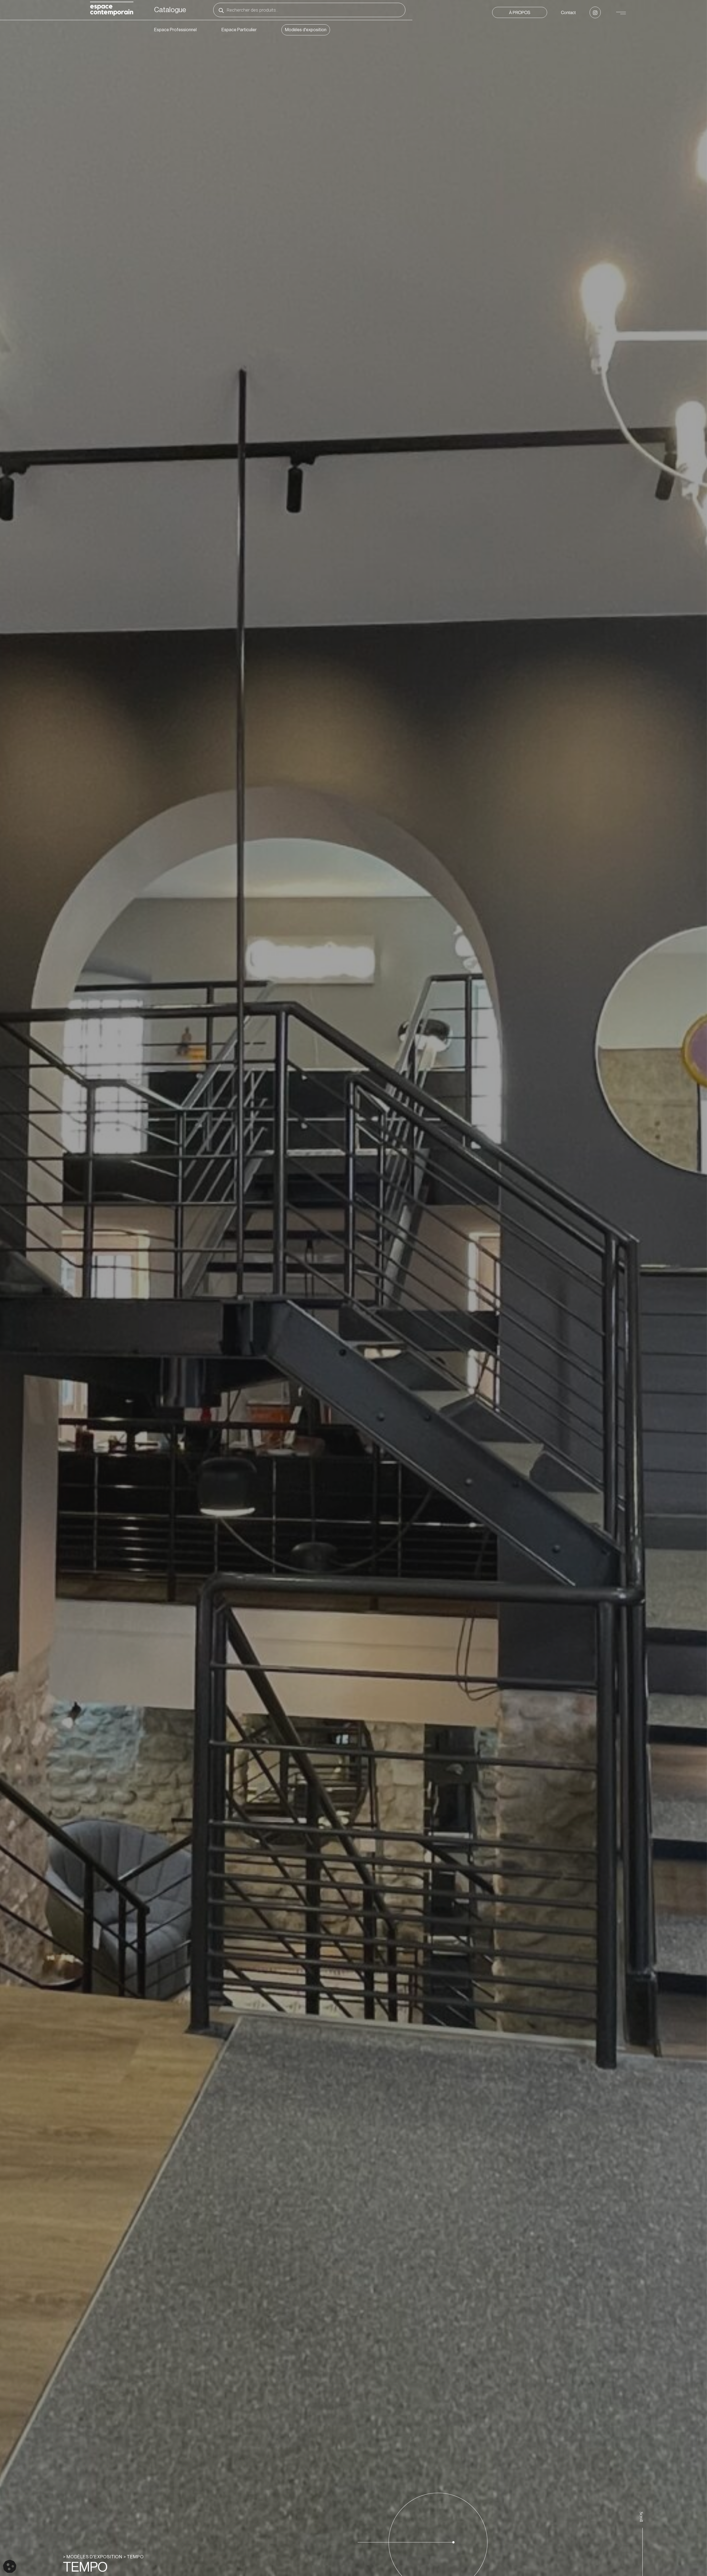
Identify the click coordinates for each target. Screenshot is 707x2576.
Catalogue (170, 10)
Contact (568, 12)
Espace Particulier (239, 30)
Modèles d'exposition (306, 30)
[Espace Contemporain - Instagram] (595, 12)
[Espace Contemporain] (112, 10)
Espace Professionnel (175, 30)
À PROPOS (520, 12)
